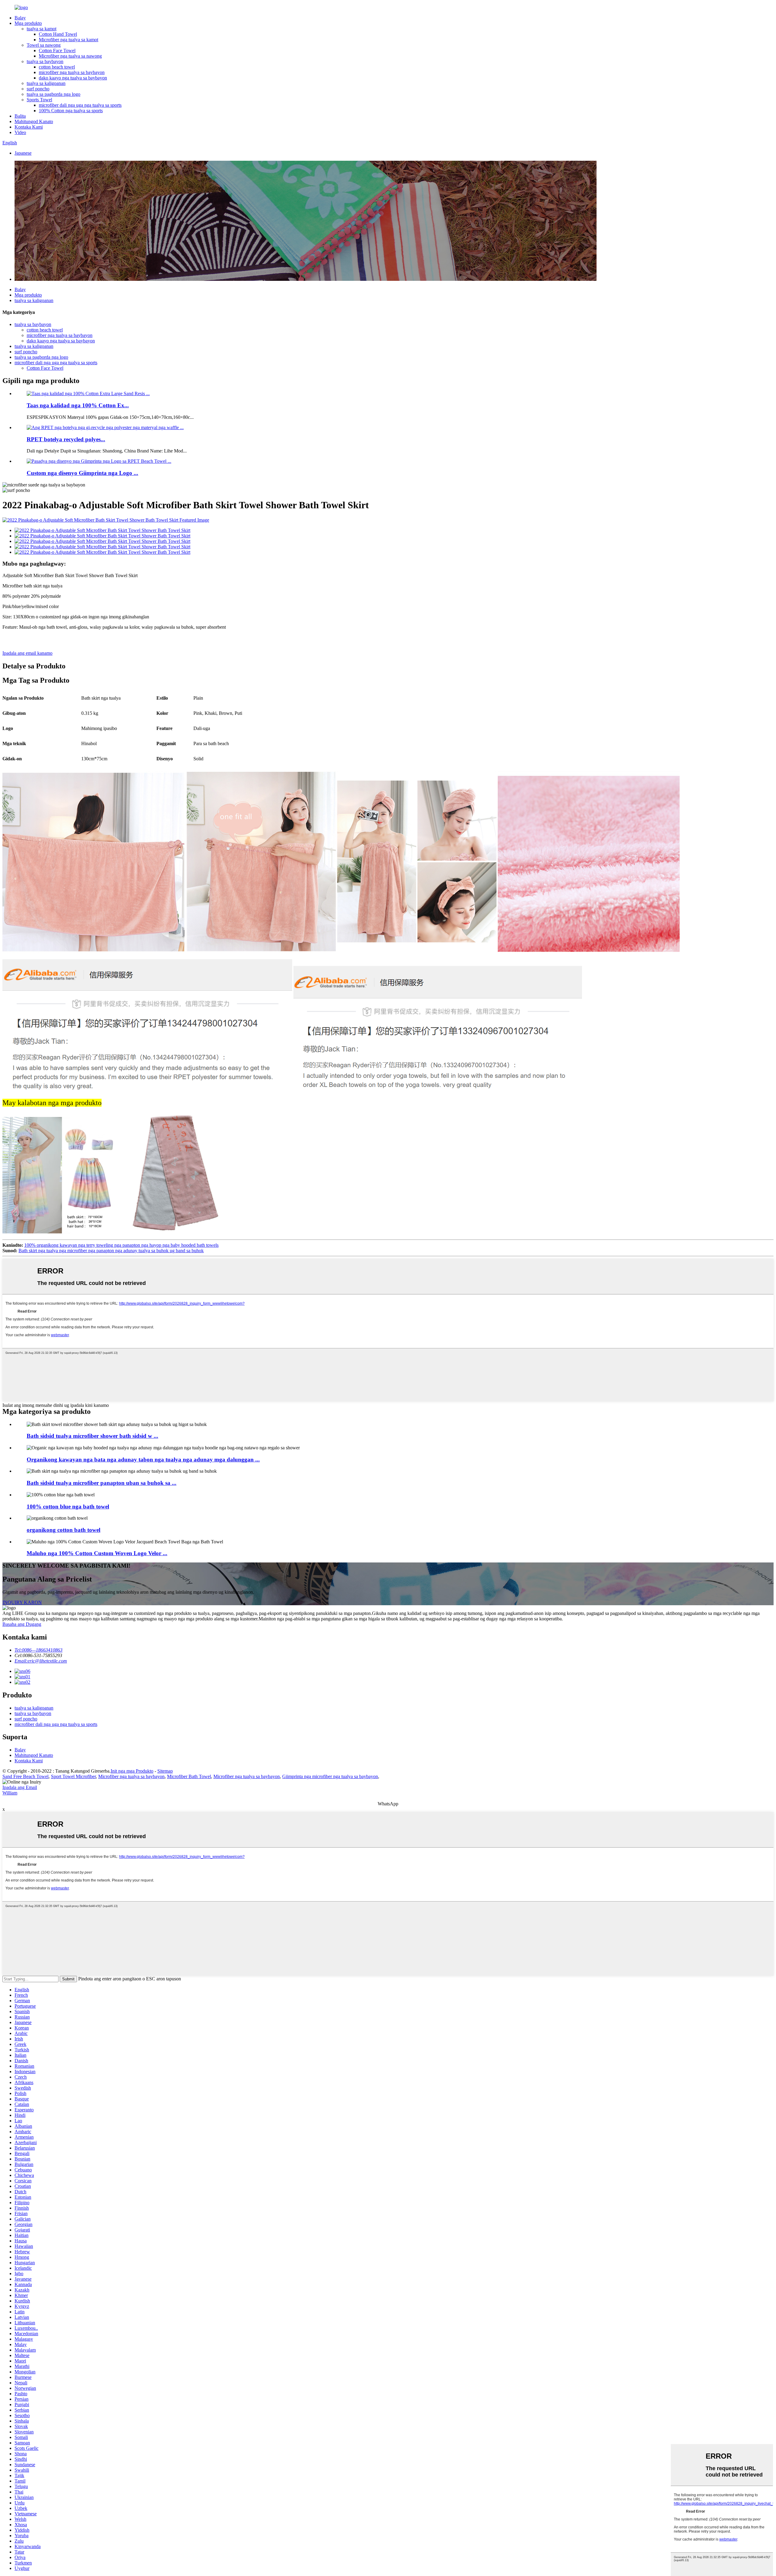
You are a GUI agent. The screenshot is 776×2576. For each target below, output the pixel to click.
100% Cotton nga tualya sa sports (71, 111)
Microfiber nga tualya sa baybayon (131, 1776)
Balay (20, 18)
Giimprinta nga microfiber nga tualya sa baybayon (330, 1776)
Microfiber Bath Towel (189, 1776)
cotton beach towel (57, 67)
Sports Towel (39, 100)
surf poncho (38, 89)
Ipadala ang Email (20, 1787)
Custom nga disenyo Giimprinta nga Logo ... (82, 473)
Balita (20, 116)
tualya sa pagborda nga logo (54, 94)
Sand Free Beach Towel (25, 1776)
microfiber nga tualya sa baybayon (72, 72)
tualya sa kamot (42, 29)
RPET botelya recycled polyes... (66, 439)
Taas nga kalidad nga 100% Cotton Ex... (78, 405)
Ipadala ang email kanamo (27, 653)
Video (20, 132)
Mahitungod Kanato (34, 121)
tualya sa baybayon (45, 61)
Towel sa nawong (44, 45)
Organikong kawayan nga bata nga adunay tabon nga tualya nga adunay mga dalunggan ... (143, 1460)
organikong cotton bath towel (64, 1530)
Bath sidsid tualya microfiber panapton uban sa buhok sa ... (102, 1483)
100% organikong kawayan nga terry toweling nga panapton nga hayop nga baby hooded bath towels (121, 1245)
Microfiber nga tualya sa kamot (69, 40)
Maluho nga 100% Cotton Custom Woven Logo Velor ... (97, 1553)
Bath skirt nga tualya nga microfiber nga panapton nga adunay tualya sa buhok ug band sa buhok (111, 1251)
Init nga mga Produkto (132, 1771)
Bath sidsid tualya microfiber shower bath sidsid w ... (92, 1436)
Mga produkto (28, 23)
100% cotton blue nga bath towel (68, 1507)
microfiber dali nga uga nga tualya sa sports (80, 105)
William (10, 1793)
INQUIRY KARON (22, 1602)
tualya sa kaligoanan (46, 83)
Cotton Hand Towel (58, 34)
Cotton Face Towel (57, 50)
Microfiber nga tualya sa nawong (70, 56)
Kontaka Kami (29, 127)
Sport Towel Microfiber (73, 1776)
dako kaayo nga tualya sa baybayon (73, 78)
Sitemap (165, 1771)
